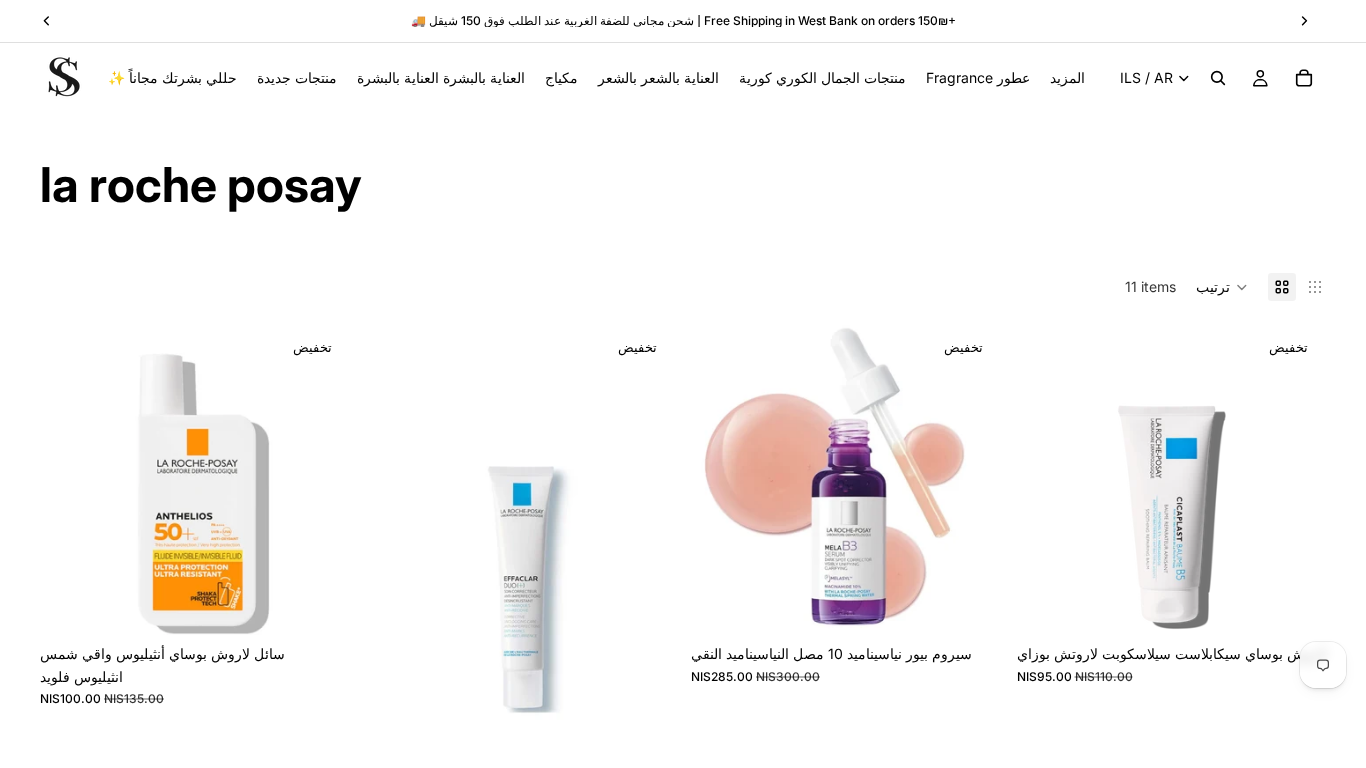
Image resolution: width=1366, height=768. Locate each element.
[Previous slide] (396, 558)
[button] (1222, 287)
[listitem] (1067, 78)
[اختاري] (319, 605)
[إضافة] (970, 605)
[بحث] (1218, 78)
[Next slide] (645, 558)
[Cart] (1304, 78)
